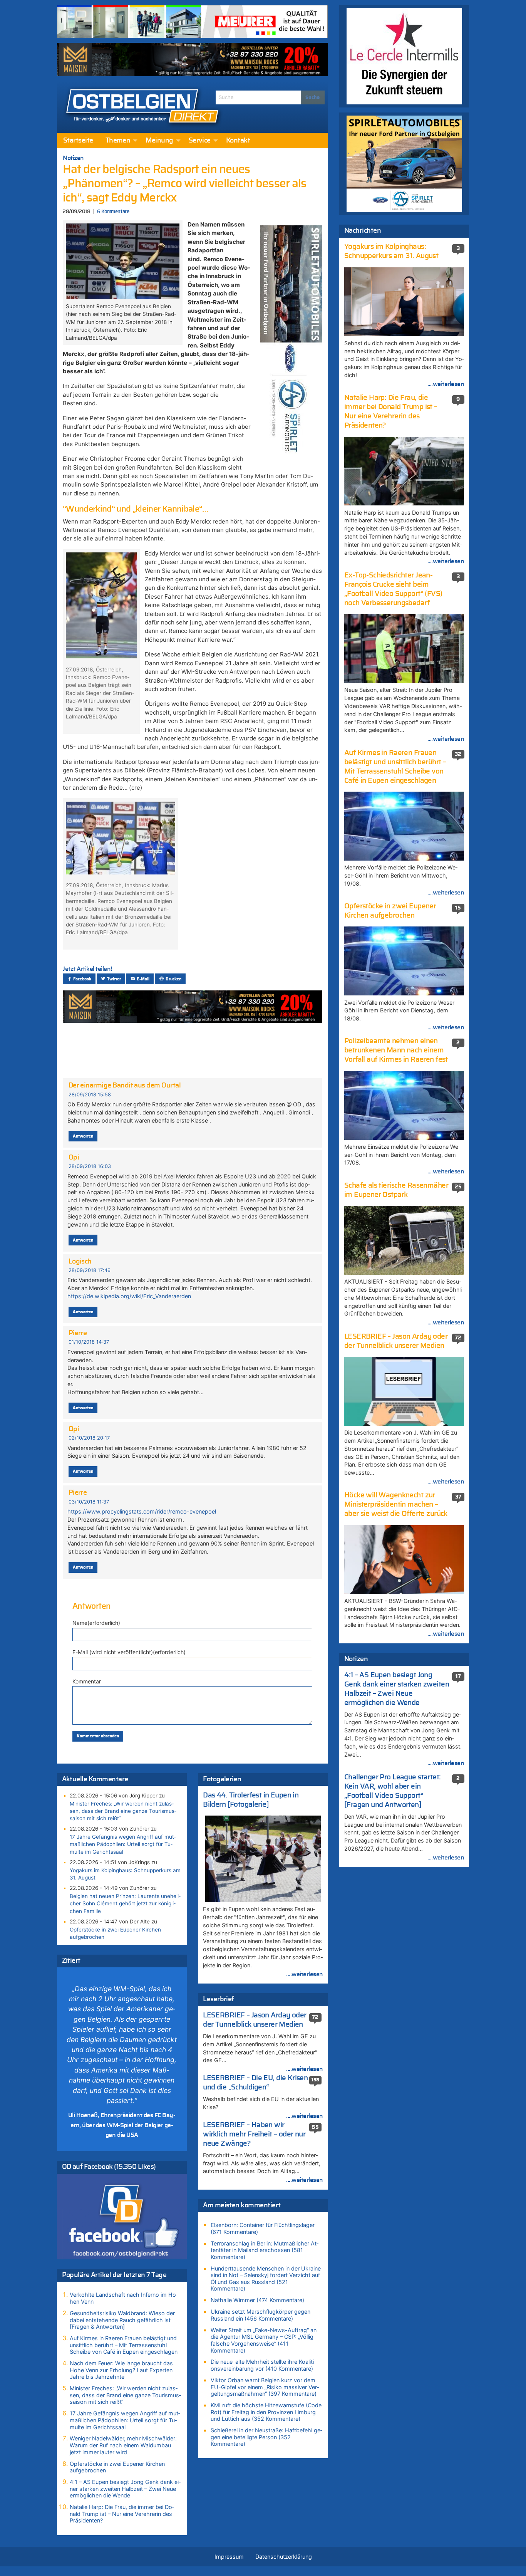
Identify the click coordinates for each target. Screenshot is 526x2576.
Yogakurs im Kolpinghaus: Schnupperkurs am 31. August (125, 1874)
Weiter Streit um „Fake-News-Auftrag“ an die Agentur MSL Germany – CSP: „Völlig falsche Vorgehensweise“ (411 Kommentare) (264, 2340)
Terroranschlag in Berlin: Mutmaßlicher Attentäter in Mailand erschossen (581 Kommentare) (265, 2250)
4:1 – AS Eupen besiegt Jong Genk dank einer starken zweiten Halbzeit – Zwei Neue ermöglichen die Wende (125, 2489)
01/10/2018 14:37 (89, 1342)
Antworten (83, 1136)
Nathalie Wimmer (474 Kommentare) (257, 2300)
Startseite (78, 141)
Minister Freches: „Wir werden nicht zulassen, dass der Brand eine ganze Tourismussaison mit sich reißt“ (123, 1811)
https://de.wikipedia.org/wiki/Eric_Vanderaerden (129, 1296)
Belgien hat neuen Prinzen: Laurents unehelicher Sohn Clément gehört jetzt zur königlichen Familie (125, 1903)
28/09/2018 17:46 (90, 1270)
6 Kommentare (113, 212)
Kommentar (87, 1681)
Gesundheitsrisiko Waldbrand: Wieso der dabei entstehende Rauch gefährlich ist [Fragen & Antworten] (122, 2320)
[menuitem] (78, 141)
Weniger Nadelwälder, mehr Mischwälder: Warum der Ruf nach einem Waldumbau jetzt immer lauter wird (123, 2445)
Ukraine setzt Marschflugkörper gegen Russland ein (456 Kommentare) (260, 2315)
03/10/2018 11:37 (89, 1502)
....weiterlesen (305, 1974)
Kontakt (238, 141)
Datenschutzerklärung (284, 2557)
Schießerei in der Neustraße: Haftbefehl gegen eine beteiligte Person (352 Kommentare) (266, 2437)
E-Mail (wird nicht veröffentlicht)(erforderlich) (129, 1652)
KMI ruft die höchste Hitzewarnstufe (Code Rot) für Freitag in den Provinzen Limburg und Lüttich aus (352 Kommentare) (266, 2412)
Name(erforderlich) (96, 1623)
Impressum (229, 2557)
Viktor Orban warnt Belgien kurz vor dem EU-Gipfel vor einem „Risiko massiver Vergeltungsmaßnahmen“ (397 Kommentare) (265, 2387)
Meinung (159, 141)
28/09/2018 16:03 (90, 1166)
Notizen (73, 158)
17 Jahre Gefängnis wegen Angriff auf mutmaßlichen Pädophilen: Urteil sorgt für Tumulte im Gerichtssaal (123, 1844)
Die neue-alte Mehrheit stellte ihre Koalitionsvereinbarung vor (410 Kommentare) (263, 2365)
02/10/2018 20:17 (89, 1438)
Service (200, 141)
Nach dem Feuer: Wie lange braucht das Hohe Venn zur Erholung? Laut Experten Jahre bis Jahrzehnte (121, 2370)
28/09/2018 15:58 (90, 1095)
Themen (118, 141)
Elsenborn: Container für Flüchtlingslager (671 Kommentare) (263, 2228)
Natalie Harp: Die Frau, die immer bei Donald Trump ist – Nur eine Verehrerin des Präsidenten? (122, 2514)
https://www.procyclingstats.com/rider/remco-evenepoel (142, 1511)
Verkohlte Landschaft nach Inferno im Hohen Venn (124, 2298)
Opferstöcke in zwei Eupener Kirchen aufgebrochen (115, 1933)
